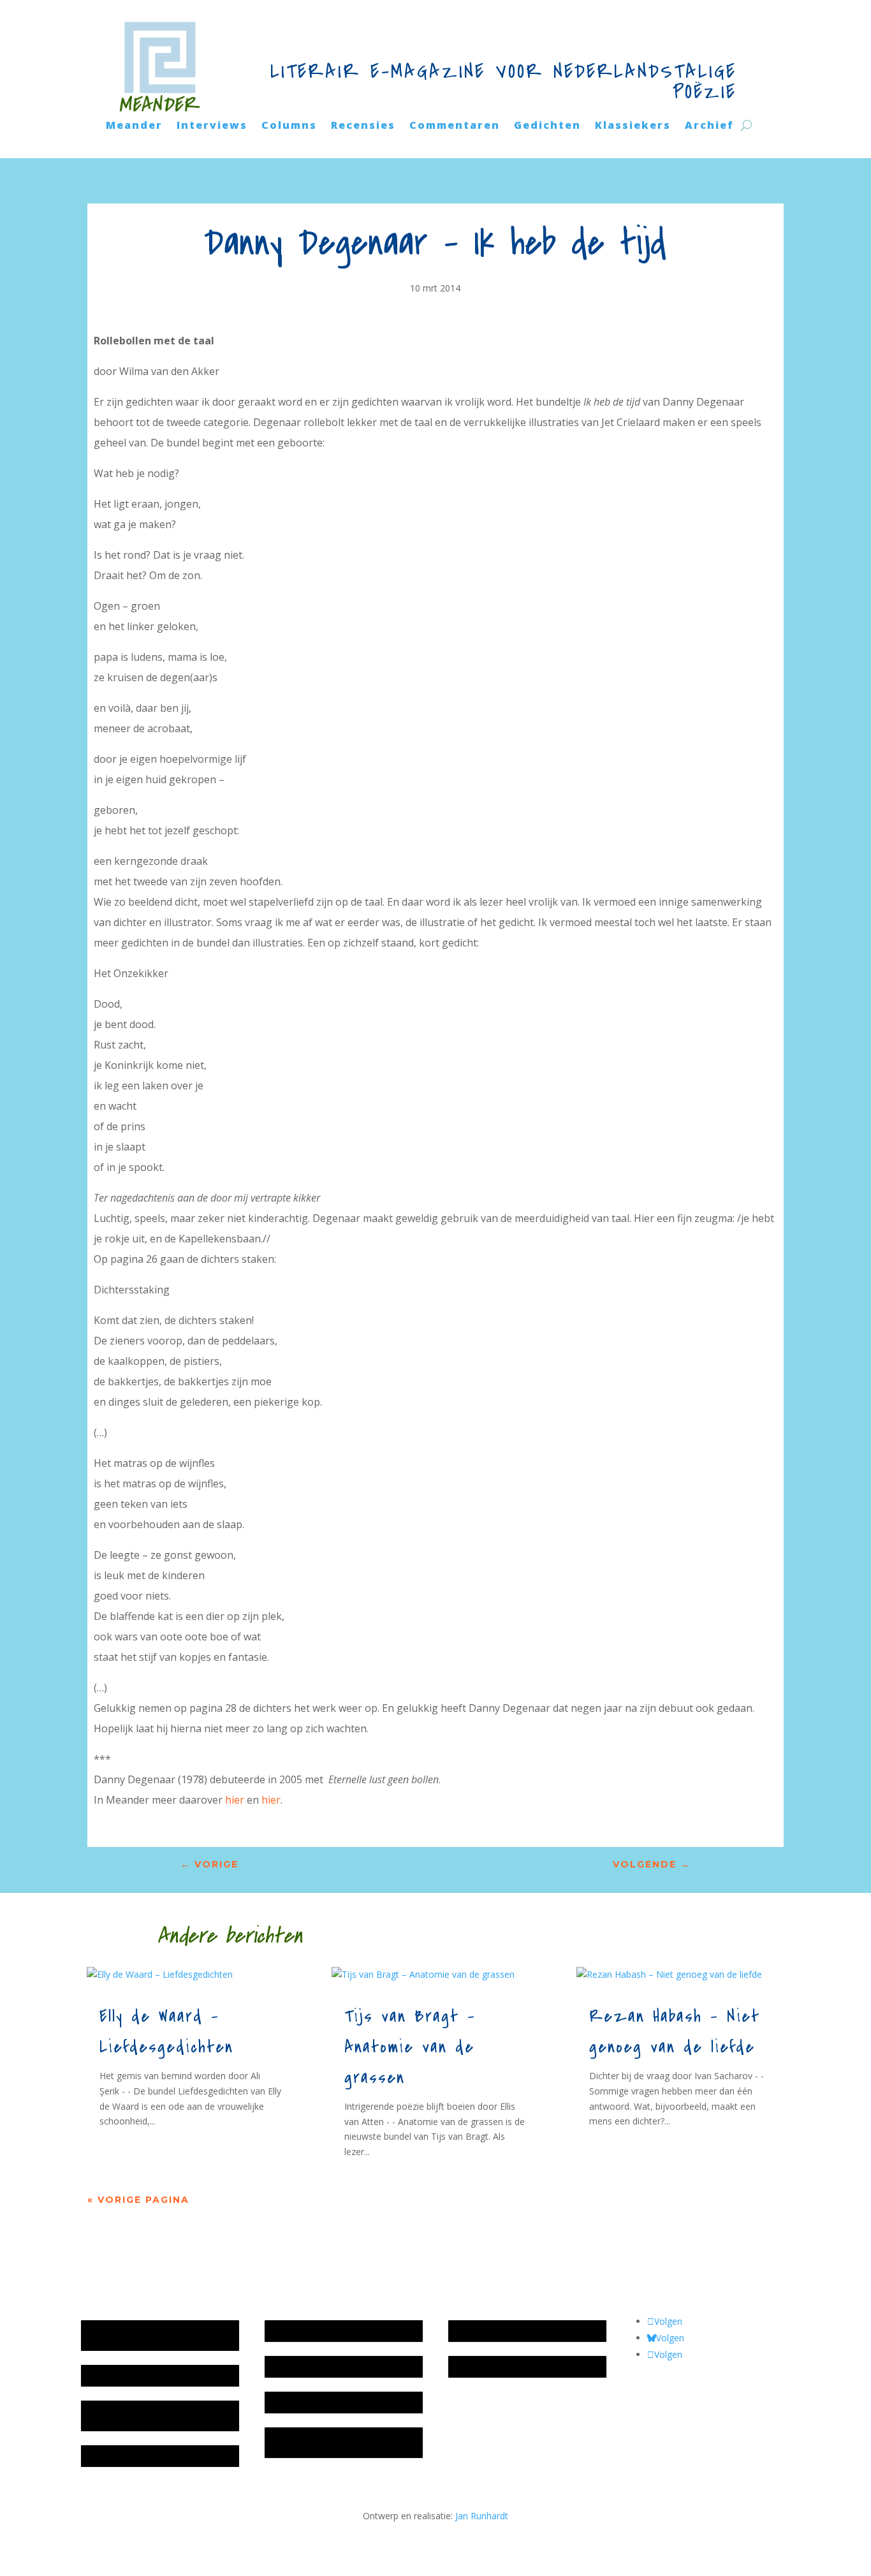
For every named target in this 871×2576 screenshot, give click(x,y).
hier (235, 1800)
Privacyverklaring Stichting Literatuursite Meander (324, 2442)
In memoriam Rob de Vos (508, 2331)
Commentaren (455, 126)
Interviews (212, 126)
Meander (134, 126)
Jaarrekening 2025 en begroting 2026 (152, 2335)
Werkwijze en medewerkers (328, 2331)
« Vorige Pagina (138, 2200)
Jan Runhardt (482, 2516)
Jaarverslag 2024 (121, 2456)
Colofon (288, 2402)
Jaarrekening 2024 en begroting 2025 (152, 2416)
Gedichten (547, 126)
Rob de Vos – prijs (492, 2366)
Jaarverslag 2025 (121, 2375)
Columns (289, 126)
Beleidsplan (295, 2366)
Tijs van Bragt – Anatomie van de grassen (410, 2047)
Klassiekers (633, 126)
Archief (709, 126)
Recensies (363, 126)
